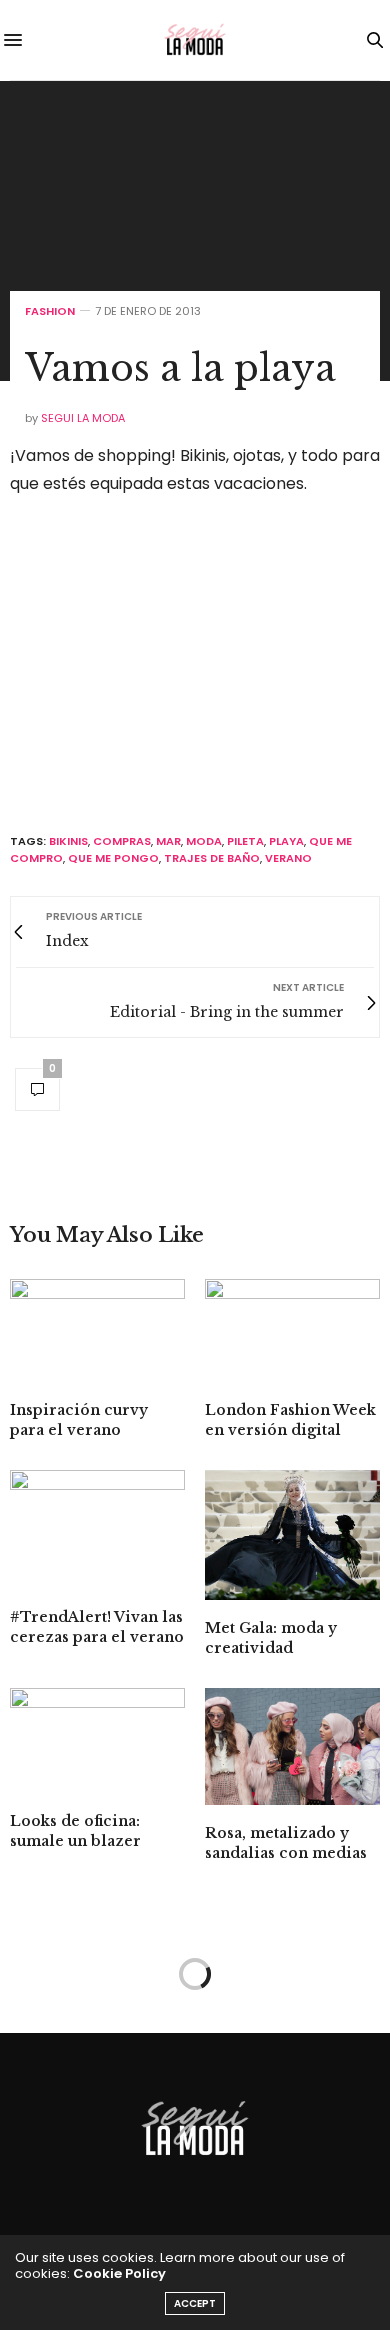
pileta (245, 841)
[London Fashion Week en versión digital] (292, 1330)
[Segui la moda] (195, 40)
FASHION (50, 311)
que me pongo (113, 858)
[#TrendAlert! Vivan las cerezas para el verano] (97, 1529)
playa (286, 841)
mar (168, 841)
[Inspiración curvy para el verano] (97, 1330)
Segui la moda (83, 418)
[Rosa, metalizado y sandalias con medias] (292, 1746)
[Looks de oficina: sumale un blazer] (97, 1740)
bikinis (68, 841)
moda (204, 841)
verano (288, 858)
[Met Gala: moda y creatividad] (292, 1535)
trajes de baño (212, 858)
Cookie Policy (119, 2273)
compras (122, 841)
